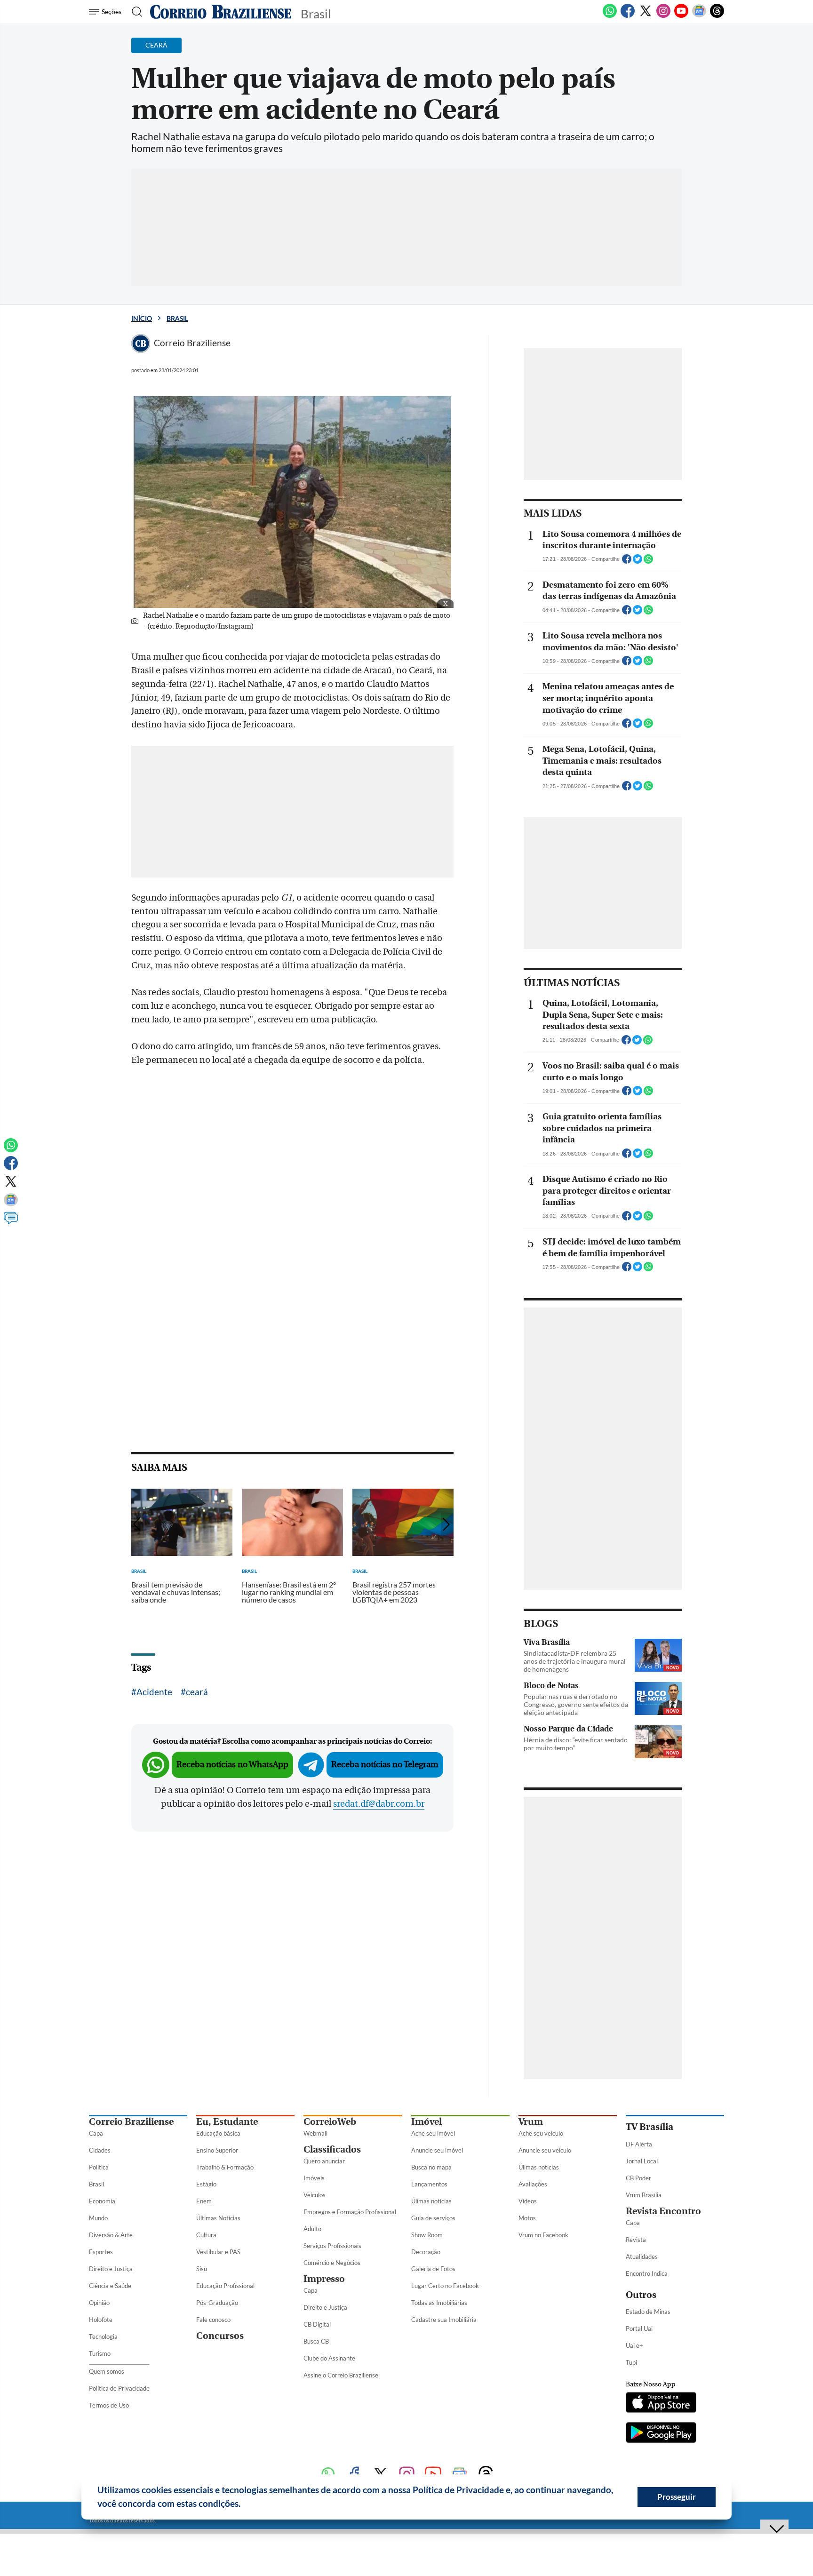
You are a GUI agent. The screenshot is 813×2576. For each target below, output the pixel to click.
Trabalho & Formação (225, 2167)
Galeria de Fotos (433, 2269)
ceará (197, 1692)
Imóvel (426, 2122)
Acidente (154, 1692)
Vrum (531, 2122)
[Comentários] (11, 1222)
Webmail (315, 2133)
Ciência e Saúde (110, 2286)
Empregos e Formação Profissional (350, 2212)
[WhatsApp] (610, 16)
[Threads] (717, 16)
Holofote (101, 2320)
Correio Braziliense (131, 2122)
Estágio (206, 2184)
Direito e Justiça (111, 2269)
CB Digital (317, 2324)
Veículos (315, 2195)
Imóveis (314, 2178)
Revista (636, 2240)
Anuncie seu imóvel (437, 2150)
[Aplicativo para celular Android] (661, 2433)
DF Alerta (639, 2144)
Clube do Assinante (329, 2358)
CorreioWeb (330, 2122)
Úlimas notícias (431, 2201)
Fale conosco (213, 2320)
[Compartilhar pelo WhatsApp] (648, 562)
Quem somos (107, 2371)
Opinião (99, 2303)
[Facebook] (628, 16)
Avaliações (533, 2184)
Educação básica (218, 2133)
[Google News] (699, 16)
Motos (527, 2218)
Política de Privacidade (119, 2388)
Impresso (324, 2279)
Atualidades (642, 2257)
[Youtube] (681, 16)
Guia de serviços (433, 2218)
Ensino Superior (217, 2150)
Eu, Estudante (227, 2122)
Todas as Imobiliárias (439, 2303)
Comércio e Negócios (332, 2263)
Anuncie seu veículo (545, 2150)
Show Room (427, 2235)
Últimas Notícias (218, 2218)
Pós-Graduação (217, 2303)
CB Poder (638, 2178)
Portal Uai (639, 2329)
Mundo (98, 2218)
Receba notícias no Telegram (385, 1765)
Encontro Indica (647, 2273)
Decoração (426, 2252)
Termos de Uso (109, 2405)
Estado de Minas (648, 2312)
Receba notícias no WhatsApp (232, 1765)
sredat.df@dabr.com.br (379, 1804)
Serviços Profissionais (332, 2246)
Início (142, 318)
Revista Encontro (663, 2211)
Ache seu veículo (541, 2133)
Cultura (206, 2235)
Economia (102, 2201)
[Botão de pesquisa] (134, 12)
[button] (244, 2505)
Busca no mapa (431, 2167)
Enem (204, 2201)
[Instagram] (663, 16)
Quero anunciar (324, 2161)
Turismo (100, 2353)
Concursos (220, 2336)
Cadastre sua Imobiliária (444, 2320)
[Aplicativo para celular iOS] (661, 2403)
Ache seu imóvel (433, 2133)
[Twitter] (646, 16)
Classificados (332, 2149)
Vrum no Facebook (543, 2235)
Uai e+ (634, 2345)
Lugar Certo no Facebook (445, 2286)
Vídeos (528, 2201)
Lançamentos (429, 2184)
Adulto (312, 2229)
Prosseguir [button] (677, 2497)
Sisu (202, 2269)
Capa (96, 2133)
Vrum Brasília (644, 2195)
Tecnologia (103, 2337)
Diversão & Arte (111, 2235)
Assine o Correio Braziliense (341, 2375)
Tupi (631, 2362)
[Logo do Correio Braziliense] (221, 12)
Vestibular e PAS (218, 2252)
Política (99, 2167)
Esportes (101, 2252)
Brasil (177, 318)
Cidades (100, 2150)
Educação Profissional (225, 2286)
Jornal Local (642, 2161)
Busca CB (316, 2341)
